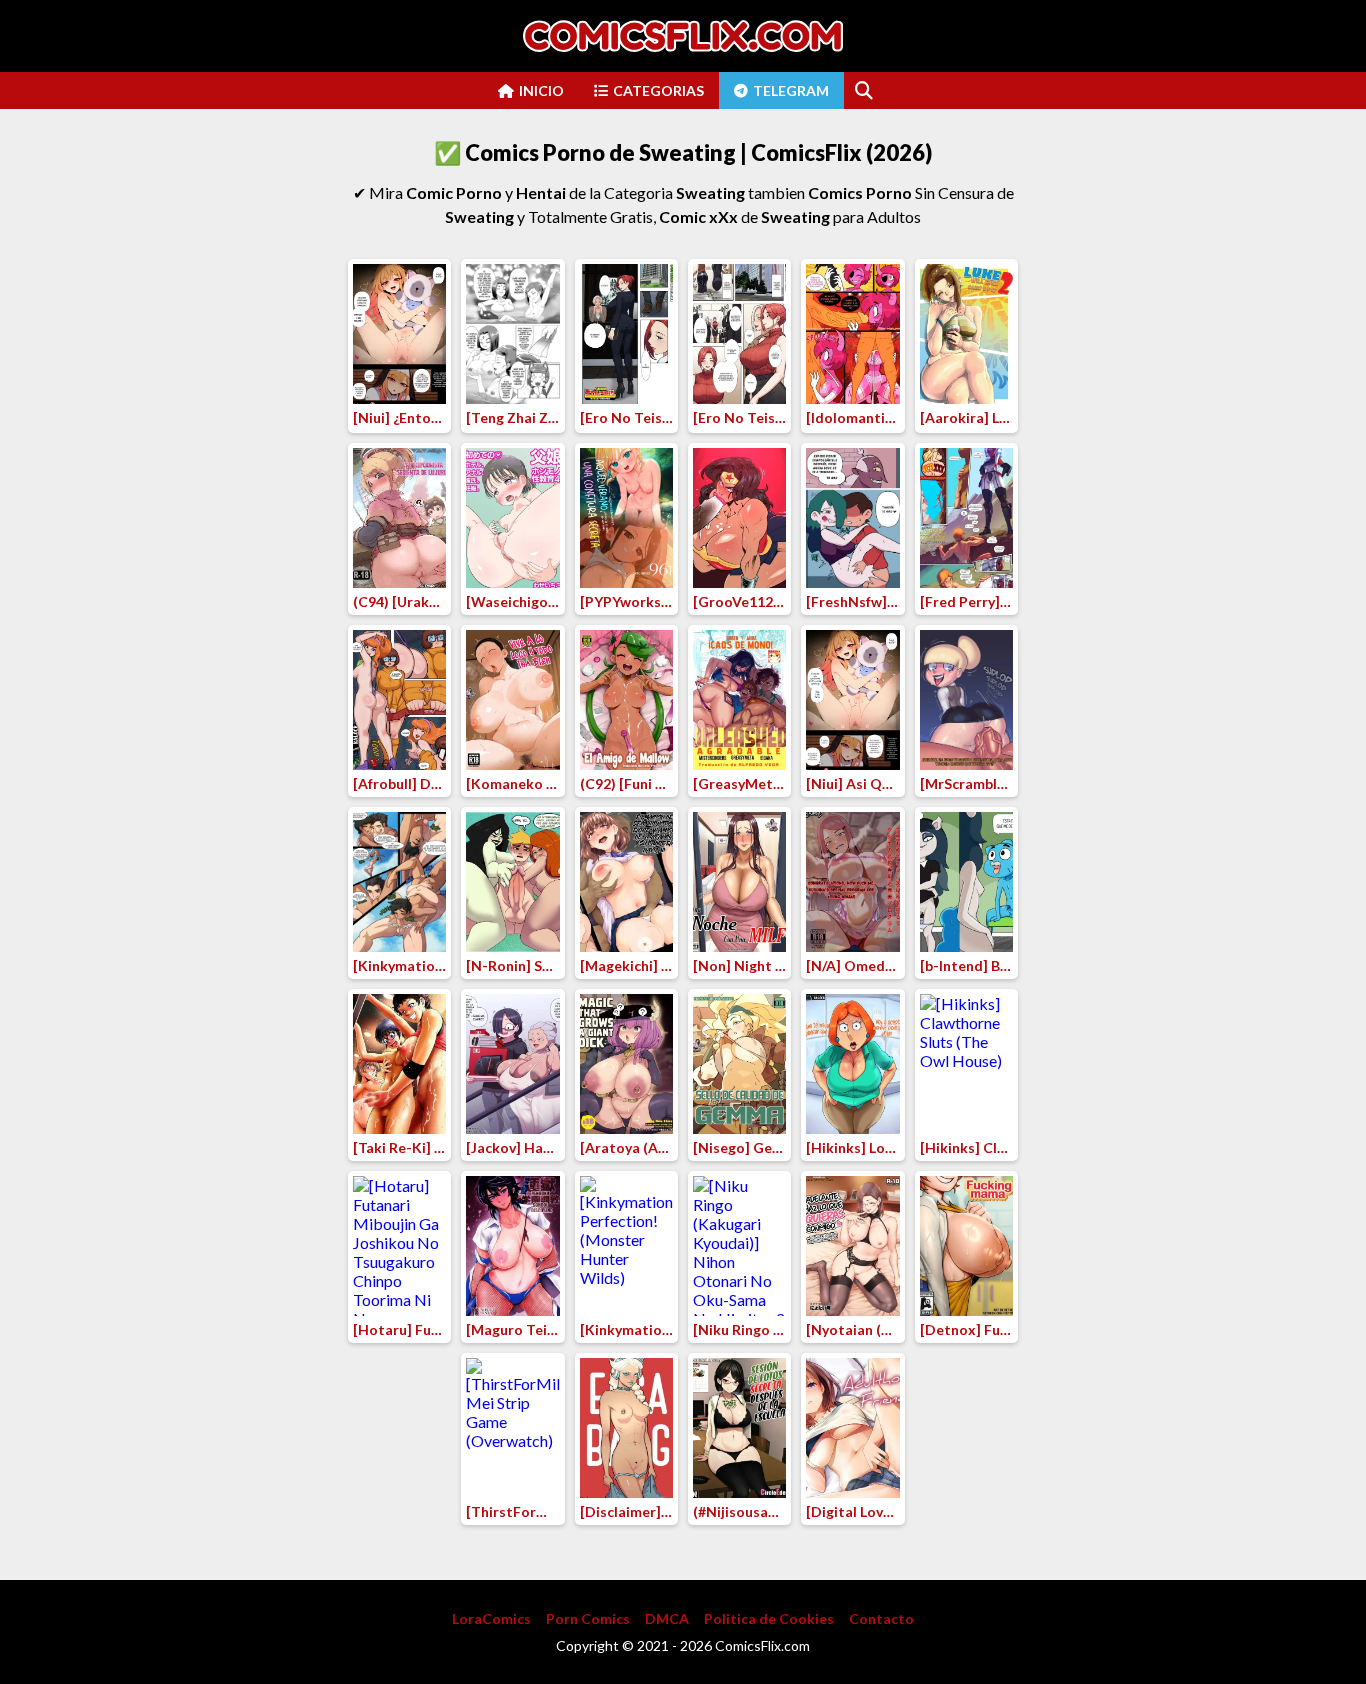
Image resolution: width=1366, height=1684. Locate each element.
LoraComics (491, 1618)
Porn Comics (588, 1618)
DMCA (667, 1618)
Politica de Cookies (769, 1618)
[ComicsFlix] (683, 36)
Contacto (881, 1618)
